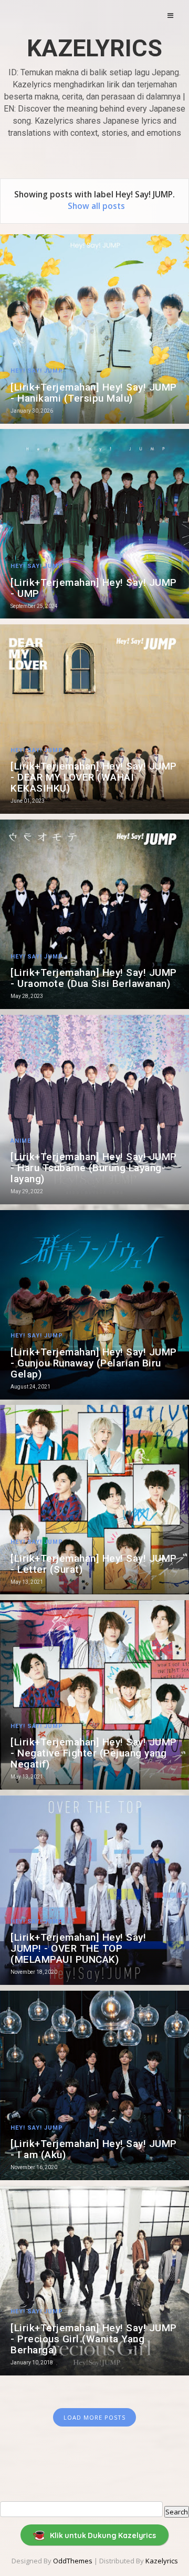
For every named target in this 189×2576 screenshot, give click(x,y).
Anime (21, 1141)
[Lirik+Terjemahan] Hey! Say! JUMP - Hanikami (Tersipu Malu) (94, 393)
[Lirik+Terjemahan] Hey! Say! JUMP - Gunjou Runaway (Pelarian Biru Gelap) (94, 1363)
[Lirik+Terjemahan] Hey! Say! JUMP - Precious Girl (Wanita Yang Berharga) (94, 2339)
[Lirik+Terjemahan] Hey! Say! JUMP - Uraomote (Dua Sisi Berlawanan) (94, 978)
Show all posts (96, 206)
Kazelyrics (94, 48)
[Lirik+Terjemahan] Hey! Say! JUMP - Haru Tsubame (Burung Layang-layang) (94, 1168)
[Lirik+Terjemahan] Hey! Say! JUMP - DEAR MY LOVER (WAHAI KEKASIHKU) (94, 777)
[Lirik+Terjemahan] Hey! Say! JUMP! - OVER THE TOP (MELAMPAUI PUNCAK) (78, 1948)
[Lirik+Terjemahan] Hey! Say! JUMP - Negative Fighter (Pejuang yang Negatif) (94, 1753)
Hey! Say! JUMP (37, 371)
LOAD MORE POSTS (94, 2417)
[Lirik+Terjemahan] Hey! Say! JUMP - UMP (94, 588)
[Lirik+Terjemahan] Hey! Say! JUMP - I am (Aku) (94, 2149)
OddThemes (73, 2561)
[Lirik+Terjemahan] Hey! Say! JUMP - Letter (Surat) (94, 1564)
